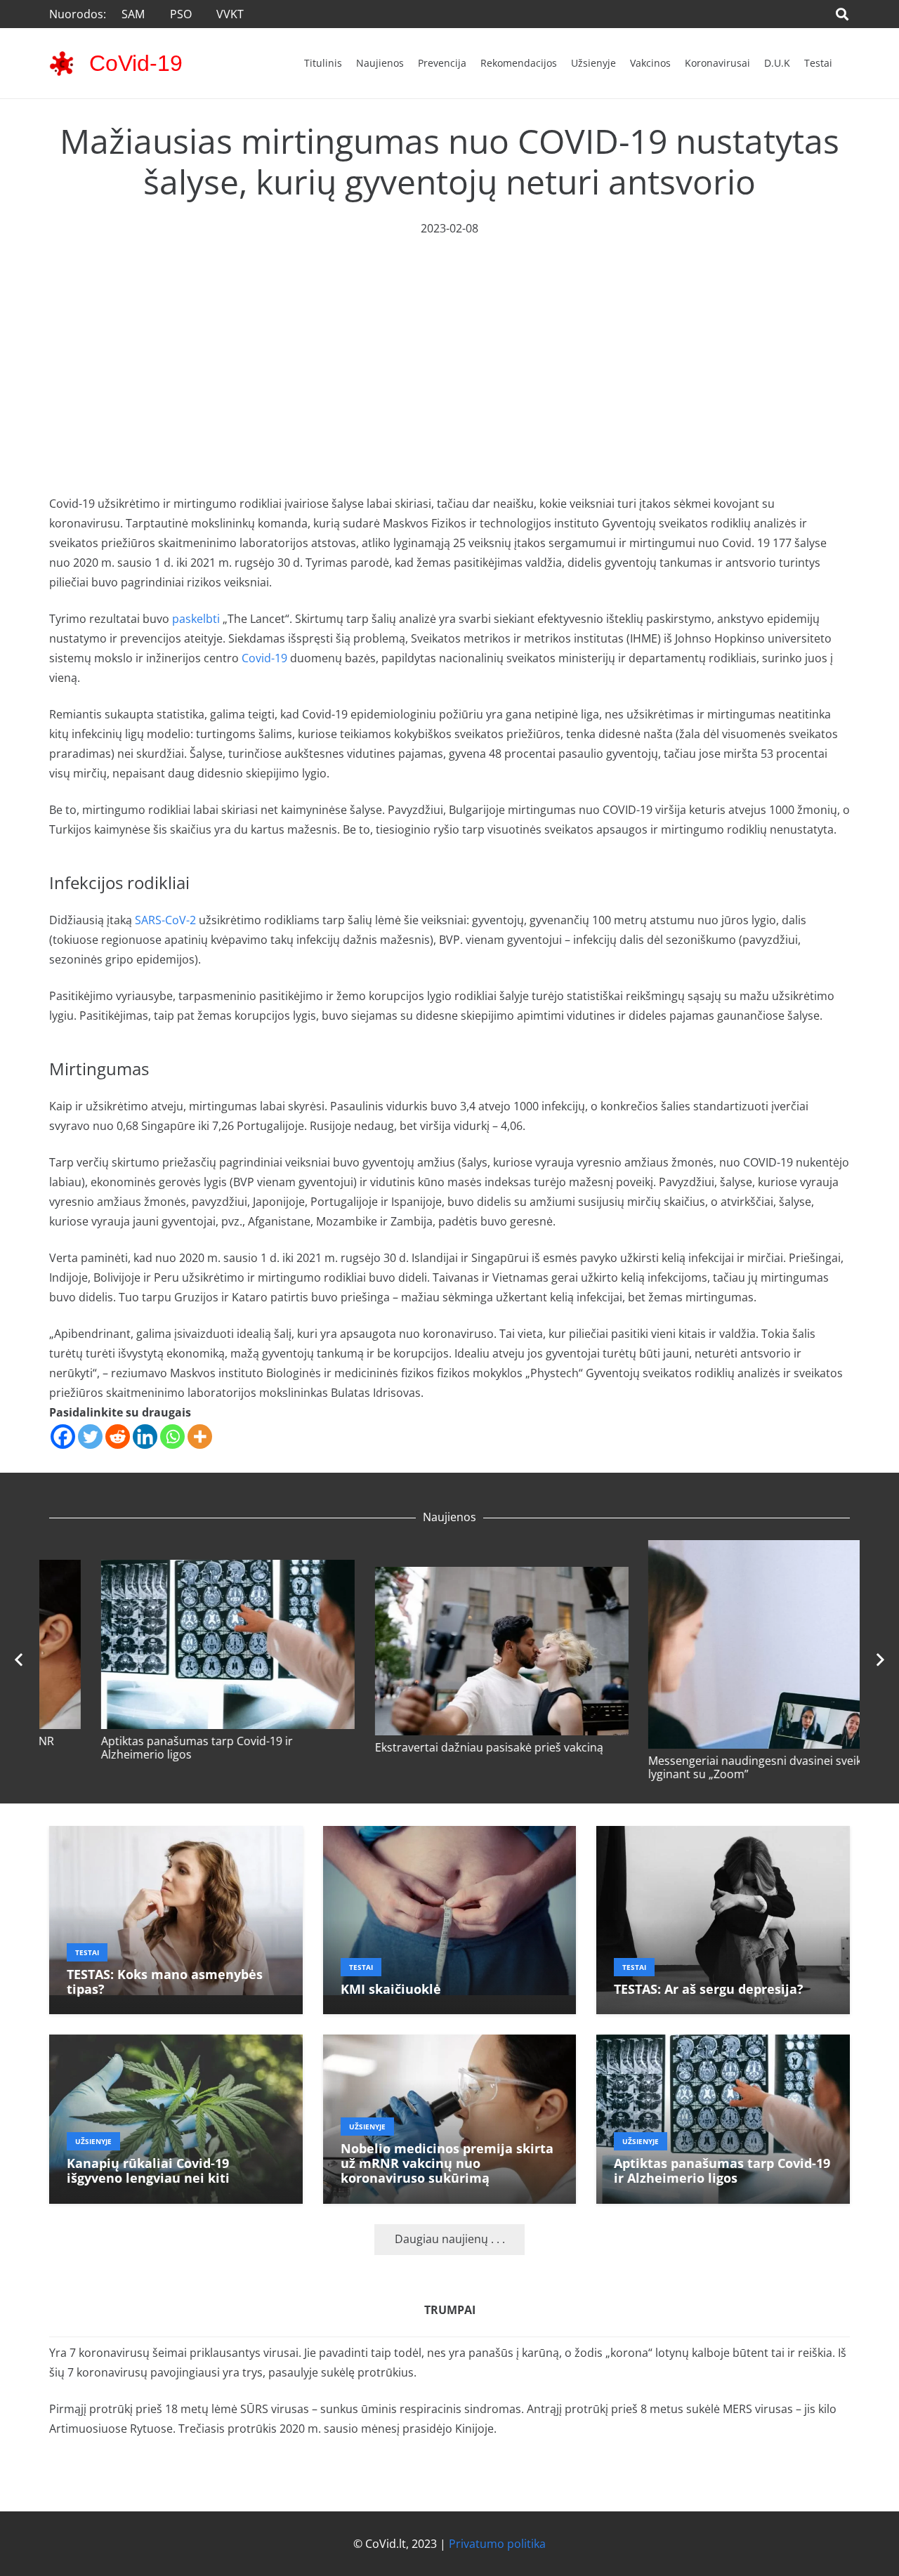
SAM (133, 14)
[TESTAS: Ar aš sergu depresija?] (723, 1836)
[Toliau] (879, 1660)
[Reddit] (118, 1437)
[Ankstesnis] (20, 1660)
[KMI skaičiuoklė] (450, 1836)
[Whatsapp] (172, 1437)
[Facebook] (63, 1437)
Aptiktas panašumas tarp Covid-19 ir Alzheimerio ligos (692, 1748)
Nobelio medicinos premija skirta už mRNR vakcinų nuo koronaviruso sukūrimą (436, 1748)
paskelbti (196, 619)
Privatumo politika (497, 2544)
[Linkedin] (145, 1437)
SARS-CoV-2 (165, 920)
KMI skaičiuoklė (391, 1989)
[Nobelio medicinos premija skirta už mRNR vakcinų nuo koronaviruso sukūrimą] (450, 1570)
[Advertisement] (449, 343)
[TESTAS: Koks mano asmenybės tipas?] (176, 1836)
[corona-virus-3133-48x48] (61, 64)
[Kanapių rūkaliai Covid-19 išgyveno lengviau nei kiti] (176, 1570)
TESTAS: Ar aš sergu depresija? (709, 1989)
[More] (200, 1437)
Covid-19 (264, 658)
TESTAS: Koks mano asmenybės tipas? (165, 1982)
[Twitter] (90, 1437)
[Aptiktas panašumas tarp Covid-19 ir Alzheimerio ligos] (723, 1570)
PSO (181, 14)
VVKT (230, 14)
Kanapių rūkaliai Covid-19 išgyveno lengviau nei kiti (173, 1748)
